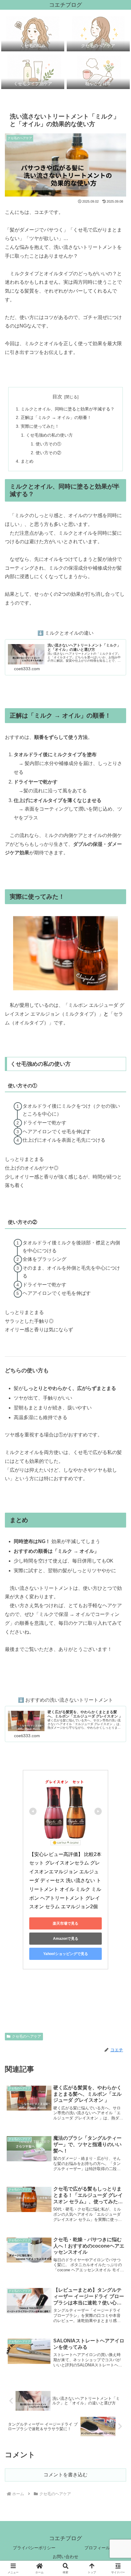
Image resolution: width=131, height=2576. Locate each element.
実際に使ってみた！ (40, 426)
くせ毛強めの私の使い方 (49, 435)
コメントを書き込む (65, 2475)
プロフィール (97, 2548)
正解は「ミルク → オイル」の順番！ (56, 417)
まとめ (27, 461)
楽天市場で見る (65, 1923)
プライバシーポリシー (34, 2548)
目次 (57, 397)
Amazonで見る (66, 1939)
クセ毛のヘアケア (27, 2036)
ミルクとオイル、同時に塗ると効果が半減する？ (68, 409)
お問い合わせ (65, 2557)
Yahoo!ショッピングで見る (66, 1954)
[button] (118, 1452)
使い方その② (48, 453)
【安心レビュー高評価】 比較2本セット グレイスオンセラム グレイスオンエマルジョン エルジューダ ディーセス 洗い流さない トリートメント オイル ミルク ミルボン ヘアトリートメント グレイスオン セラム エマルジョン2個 (65, 1881)
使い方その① (48, 444)
